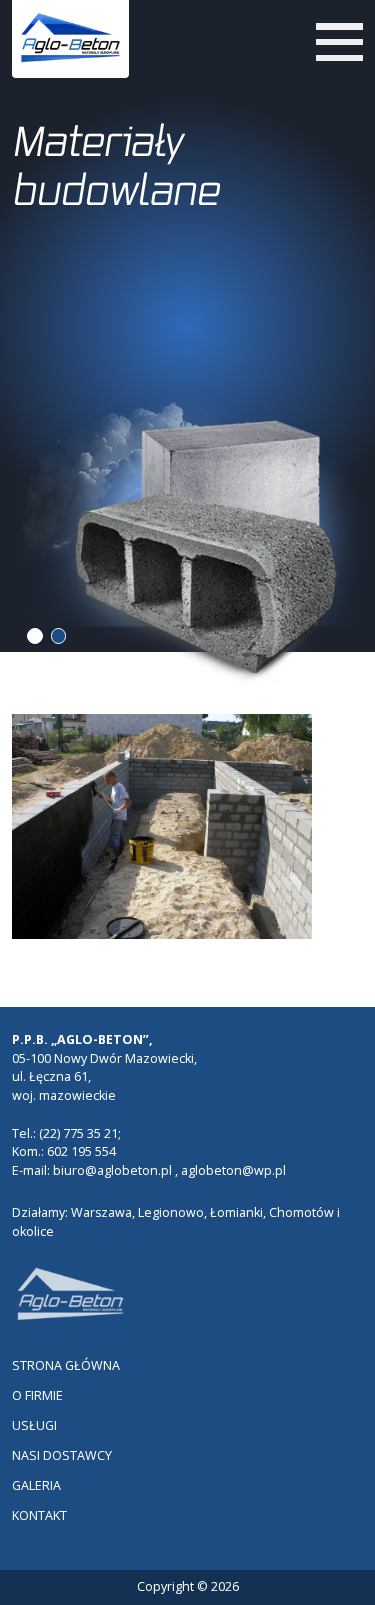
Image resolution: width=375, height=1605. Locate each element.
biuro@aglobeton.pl (112, 1170)
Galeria (36, 1485)
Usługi (34, 1425)
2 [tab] (59, 636)
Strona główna (66, 1365)
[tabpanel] (188, 312)
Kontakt (39, 1515)
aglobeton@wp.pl (233, 1170)
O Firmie (37, 1395)
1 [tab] (35, 636)
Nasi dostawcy (62, 1455)
